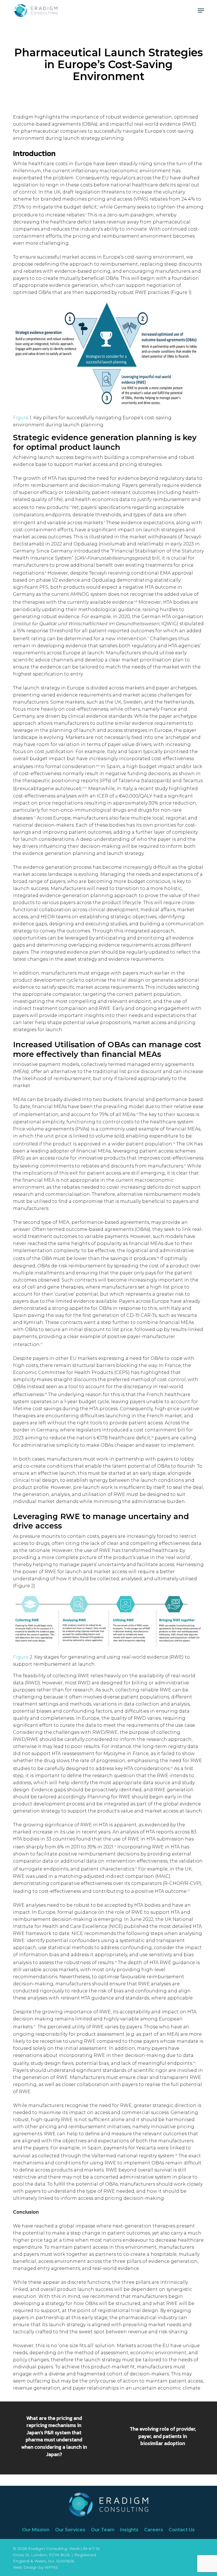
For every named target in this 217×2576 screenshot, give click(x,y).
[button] (201, 10)
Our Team (103, 2530)
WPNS (51, 2567)
